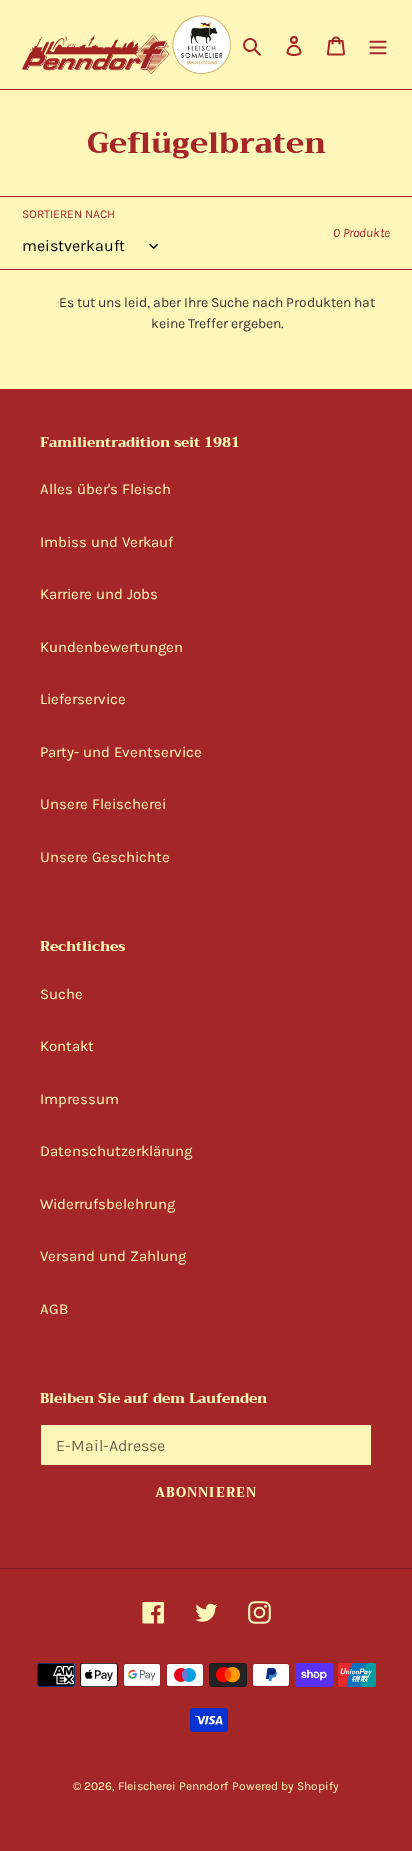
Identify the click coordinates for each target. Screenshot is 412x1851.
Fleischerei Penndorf (173, 1786)
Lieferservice (83, 699)
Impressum (79, 1099)
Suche (61, 994)
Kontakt (67, 1046)
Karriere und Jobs (99, 594)
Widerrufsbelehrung (107, 1204)
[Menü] (378, 44)
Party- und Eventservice (121, 752)
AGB (54, 1309)
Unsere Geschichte (105, 857)
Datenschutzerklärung (116, 1151)
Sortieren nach (68, 214)
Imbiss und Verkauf (106, 542)
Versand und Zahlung (113, 1256)
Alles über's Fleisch (105, 489)
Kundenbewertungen (111, 647)
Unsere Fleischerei (103, 804)
